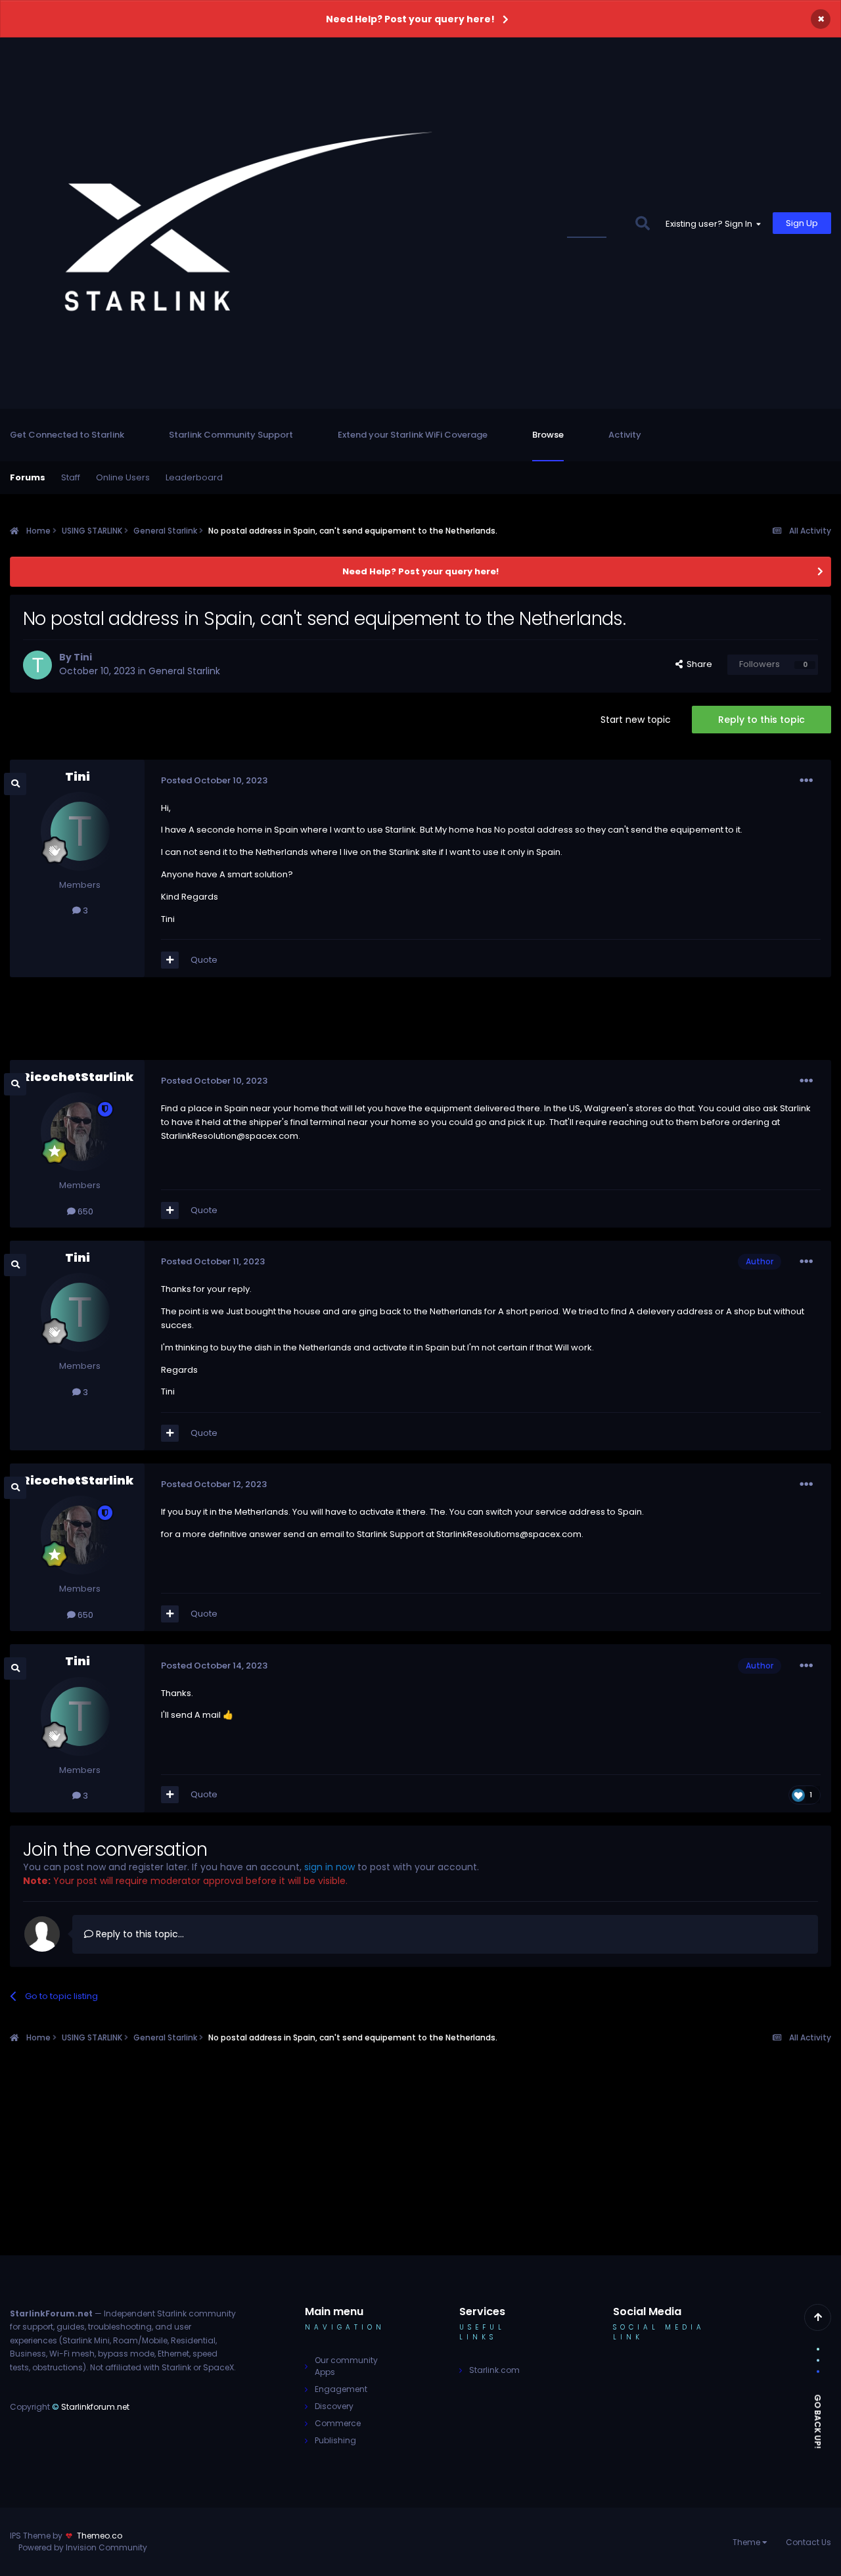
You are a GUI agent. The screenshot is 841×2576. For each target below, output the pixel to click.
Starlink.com (494, 2370)
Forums (28, 477)
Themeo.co (100, 2536)
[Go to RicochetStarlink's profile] (80, 1132)
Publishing (335, 2440)
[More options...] (806, 781)
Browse (548, 435)
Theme (747, 2542)
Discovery (334, 2406)
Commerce (338, 2423)
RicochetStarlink (78, 1077)
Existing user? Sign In (711, 224)
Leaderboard (194, 477)
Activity (625, 435)
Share (697, 664)
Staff (71, 477)
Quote (204, 960)
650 (84, 1211)
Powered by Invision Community (83, 2547)
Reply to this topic (761, 720)
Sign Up (802, 223)
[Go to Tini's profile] (37, 665)
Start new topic (636, 720)
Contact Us (808, 2542)
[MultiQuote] (170, 960)
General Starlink (184, 671)
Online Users (123, 477)
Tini (83, 657)
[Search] (642, 223)
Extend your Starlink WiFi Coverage (413, 435)
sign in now (330, 1867)
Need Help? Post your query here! (410, 19)
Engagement (341, 2389)
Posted (214, 780)
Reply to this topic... (139, 1934)
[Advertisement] (420, 1023)
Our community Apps (346, 2366)
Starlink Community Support (231, 435)
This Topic (595, 223)
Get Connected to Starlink (67, 435)
